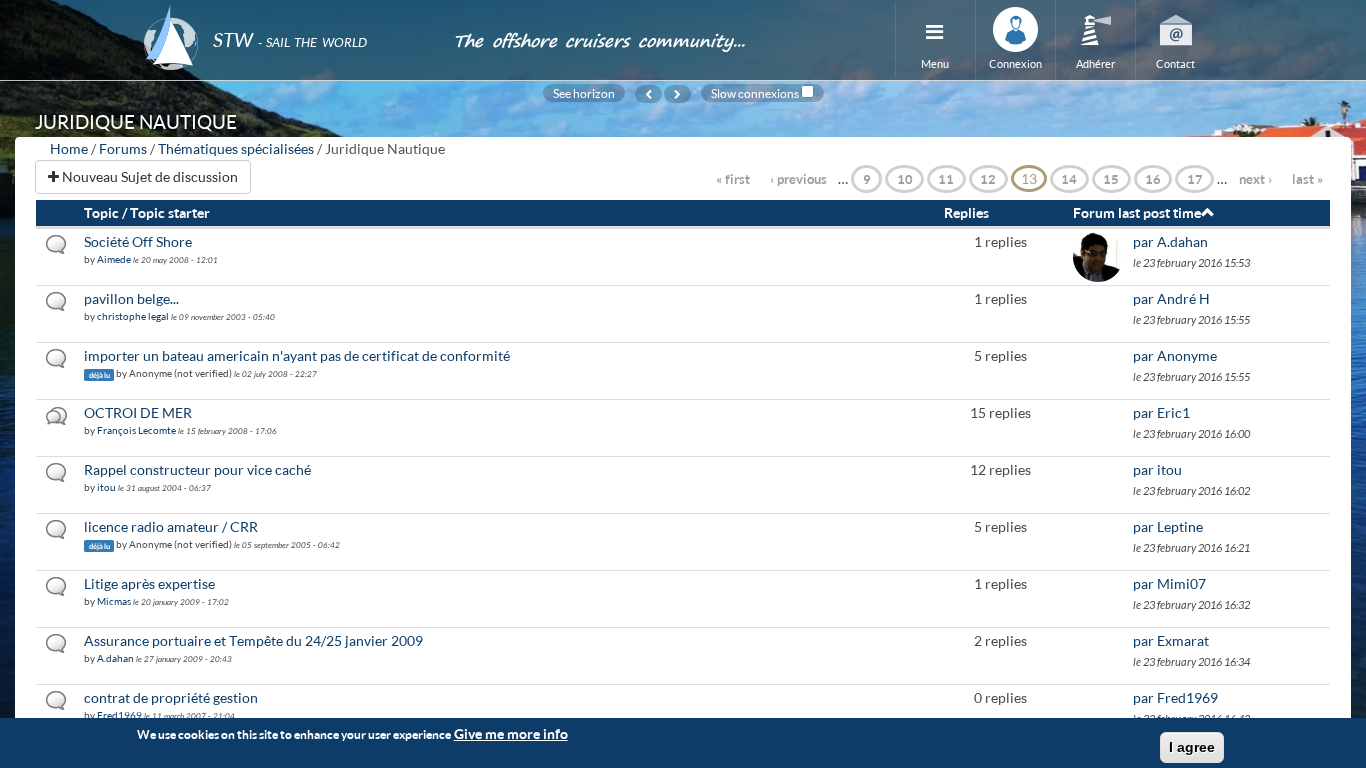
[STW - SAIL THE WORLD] (286, 12)
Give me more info (511, 733)
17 (1195, 179)
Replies (966, 212)
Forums (123, 148)
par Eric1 (1161, 412)
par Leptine (1168, 526)
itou (106, 487)
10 (905, 179)
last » (1307, 179)
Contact (1175, 63)
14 (1069, 179)
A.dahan (115, 658)
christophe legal (133, 316)
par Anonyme (1175, 355)
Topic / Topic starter (147, 212)
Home (69, 148)
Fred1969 (119, 715)
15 (1111, 179)
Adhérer (1095, 63)
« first (733, 179)
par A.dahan (1170, 241)
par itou (1157, 469)
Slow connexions (755, 93)
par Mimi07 (1169, 583)
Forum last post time (1137, 212)
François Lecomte (136, 430)
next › (1255, 179)
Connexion (1015, 63)
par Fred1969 (1175, 697)
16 (1153, 179)
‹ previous (798, 179)
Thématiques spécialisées (236, 148)
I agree (1192, 747)
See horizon (584, 93)
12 (988, 179)
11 (946, 179)
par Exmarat (1171, 640)
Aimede (114, 259)
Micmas (114, 601)
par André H (1171, 298)
